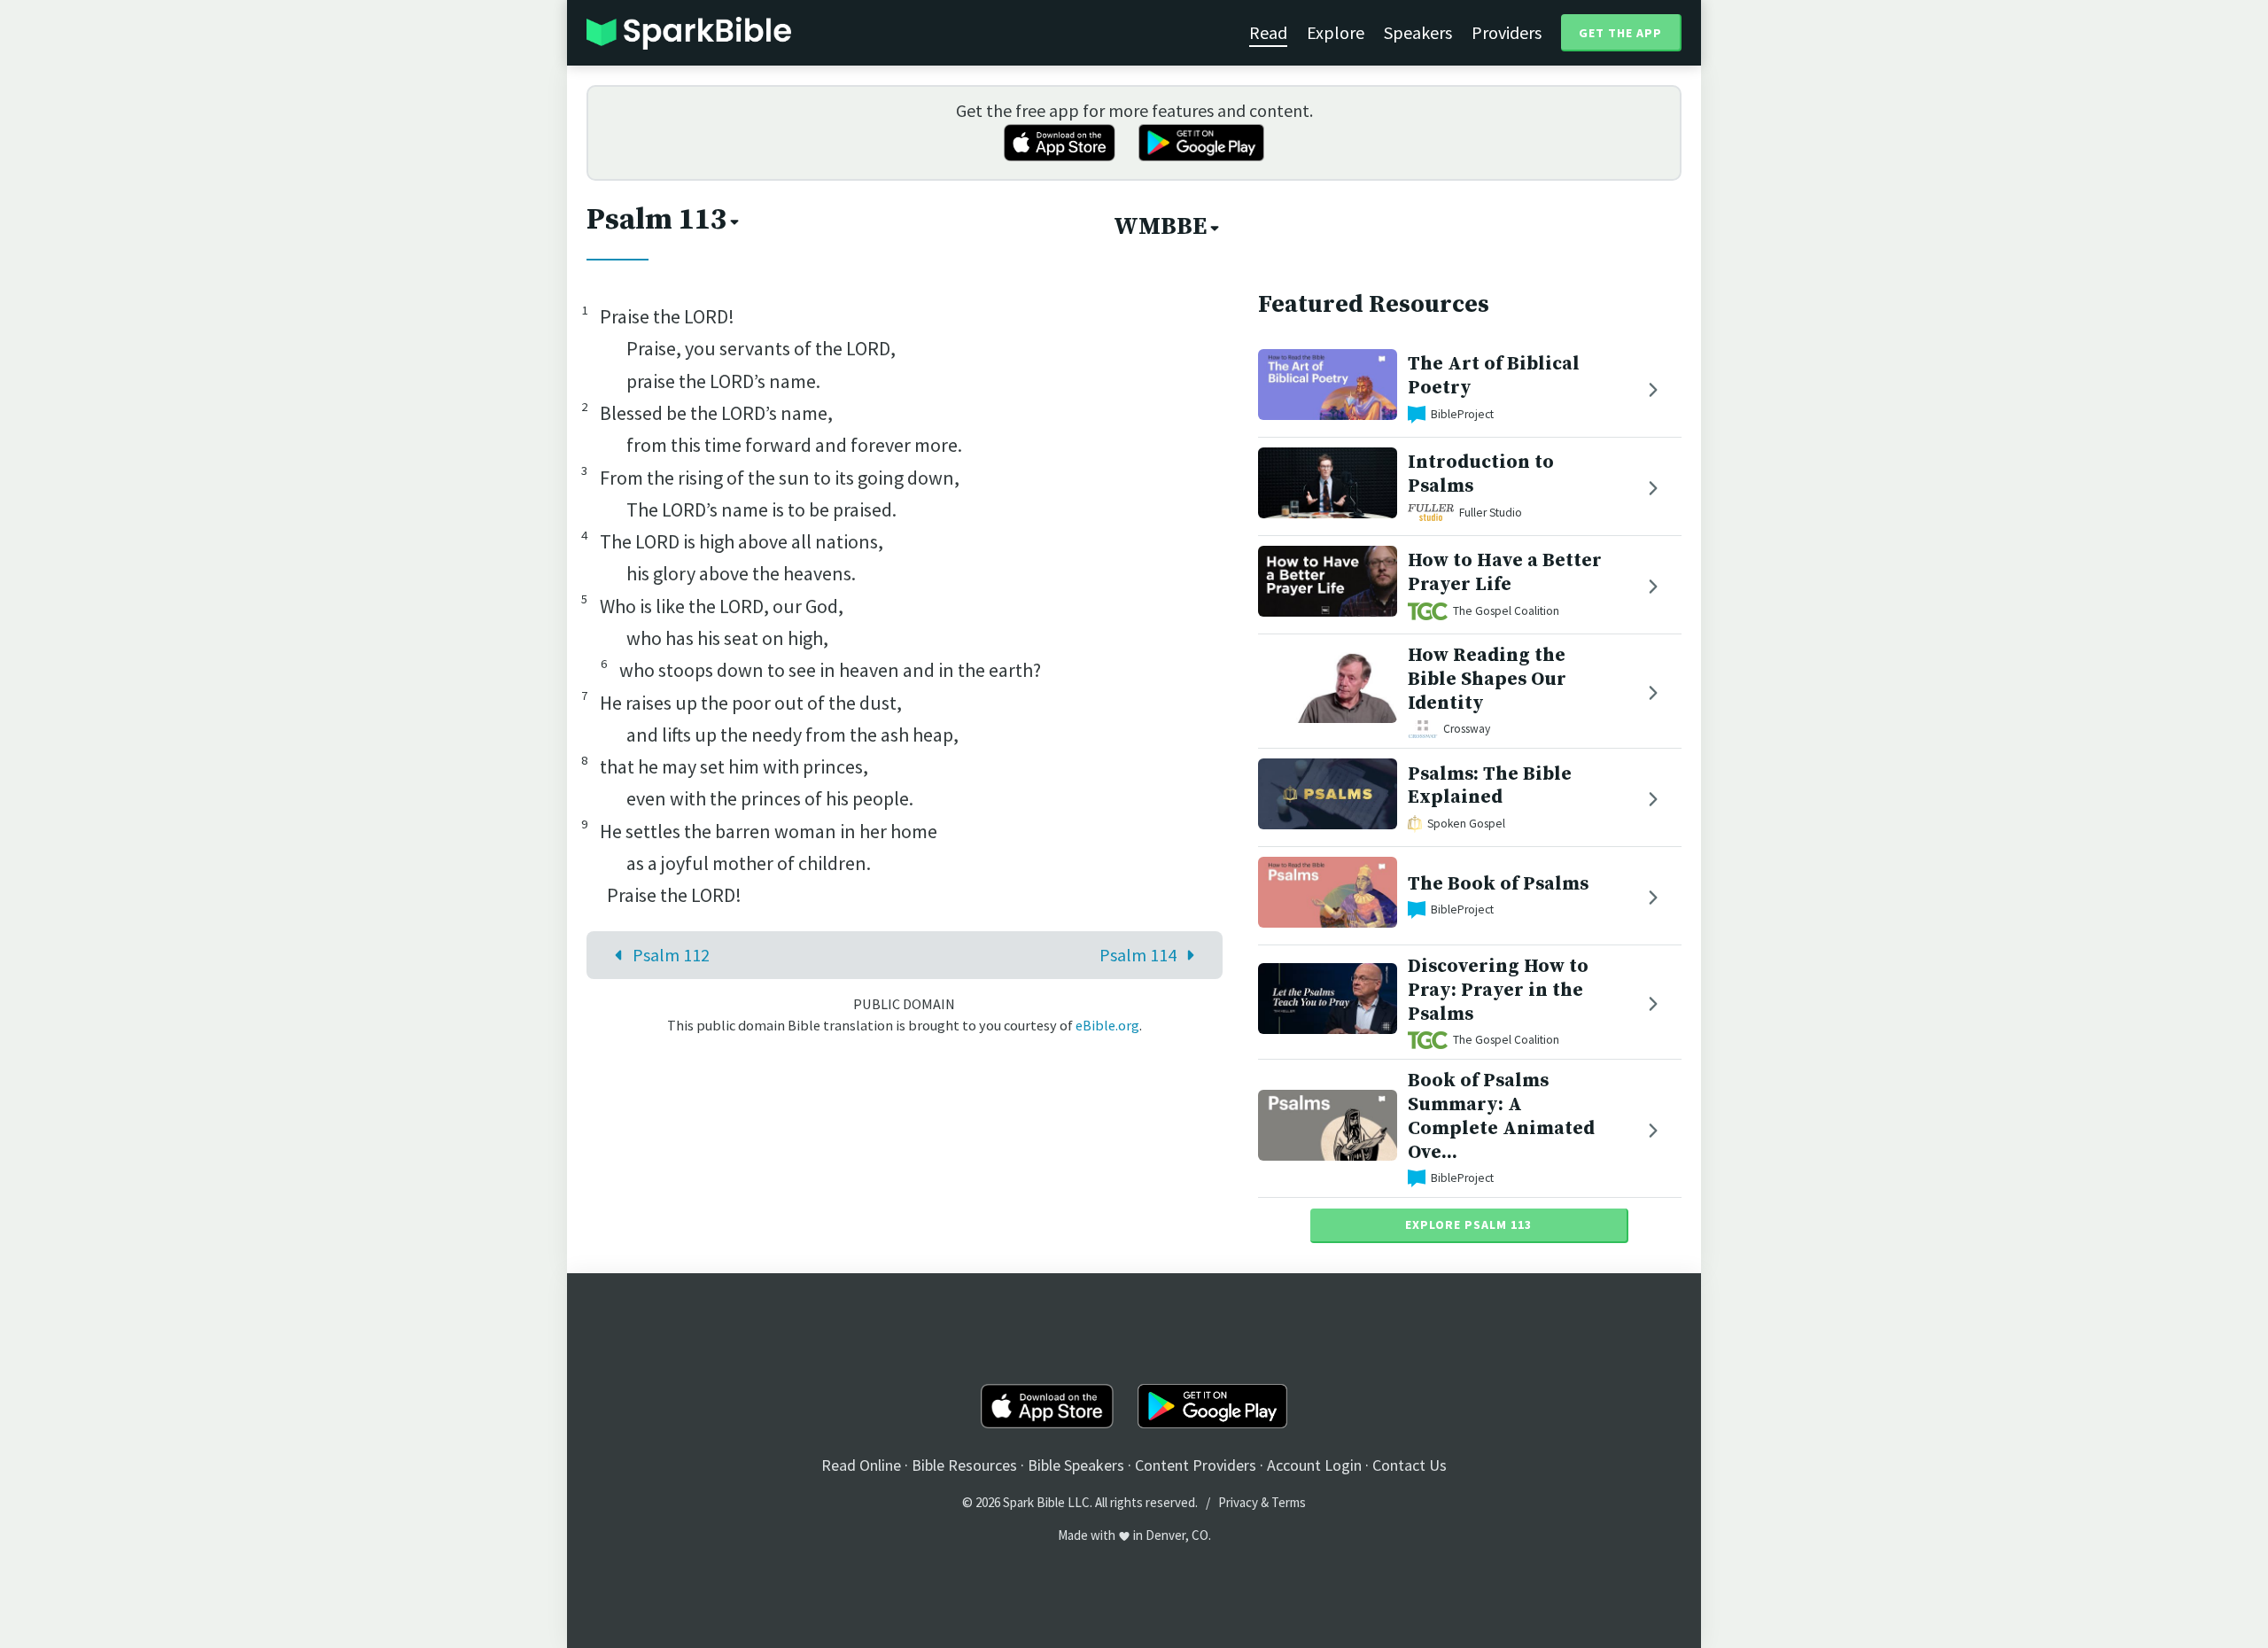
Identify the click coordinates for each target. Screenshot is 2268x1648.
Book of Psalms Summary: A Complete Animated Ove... (1501, 1116)
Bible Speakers (1076, 1465)
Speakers (1418, 32)
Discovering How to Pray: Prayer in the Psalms (1498, 990)
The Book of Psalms (1498, 884)
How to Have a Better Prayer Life (1505, 572)
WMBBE (1160, 227)
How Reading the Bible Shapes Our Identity (1487, 679)
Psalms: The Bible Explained (1490, 786)
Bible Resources (964, 1465)
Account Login (1314, 1465)
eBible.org (1107, 1025)
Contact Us (1410, 1465)
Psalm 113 (656, 220)
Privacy (1238, 1502)
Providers (1507, 32)
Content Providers (1196, 1465)
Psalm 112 (671, 955)
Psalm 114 (1138, 955)
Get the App (1620, 33)
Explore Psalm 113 (1468, 1224)
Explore (1336, 32)
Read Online (861, 1465)
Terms (1289, 1502)
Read (1268, 32)
